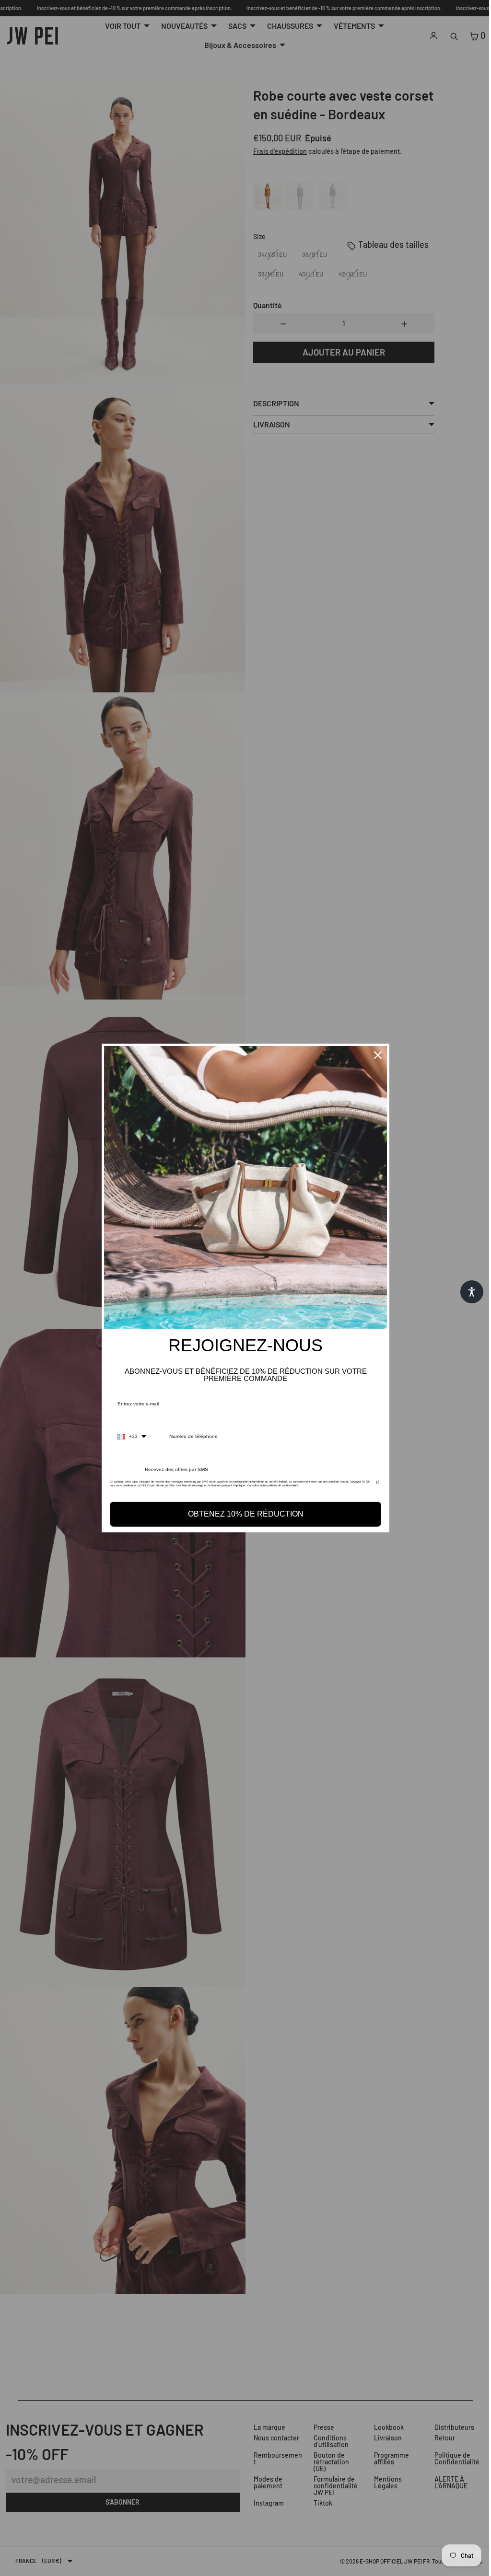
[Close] (375, 1055)
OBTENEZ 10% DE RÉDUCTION (243, 1514)
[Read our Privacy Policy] (375, 1484)
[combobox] (129, 1437)
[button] (467, 1292)
